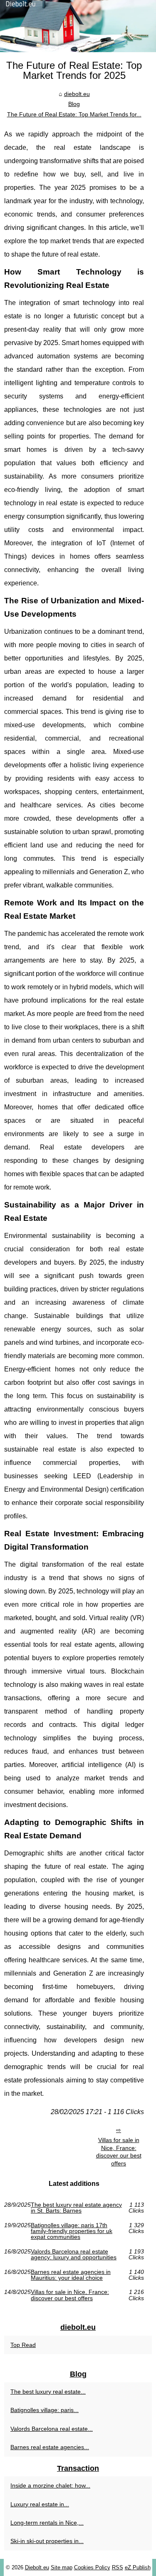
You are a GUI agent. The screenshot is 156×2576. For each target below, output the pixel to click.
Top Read (23, 2345)
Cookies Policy (92, 2567)
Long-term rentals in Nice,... (47, 2523)
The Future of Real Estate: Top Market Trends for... (74, 114)
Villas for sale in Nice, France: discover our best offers (119, 2152)
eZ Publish (138, 2567)
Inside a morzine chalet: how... (50, 2485)
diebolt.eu (77, 94)
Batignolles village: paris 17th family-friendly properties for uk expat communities (72, 2231)
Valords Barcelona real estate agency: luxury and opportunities (74, 2255)
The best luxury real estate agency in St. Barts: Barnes (76, 2208)
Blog (74, 104)
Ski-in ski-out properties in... (47, 2541)
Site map (62, 2567)
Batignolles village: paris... (45, 2410)
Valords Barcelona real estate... (52, 2429)
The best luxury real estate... (48, 2392)
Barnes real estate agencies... (50, 2447)
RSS (118, 2567)
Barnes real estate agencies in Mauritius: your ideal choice (71, 2275)
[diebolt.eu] (78, 26)
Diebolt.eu (37, 2567)
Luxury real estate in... (40, 2504)
